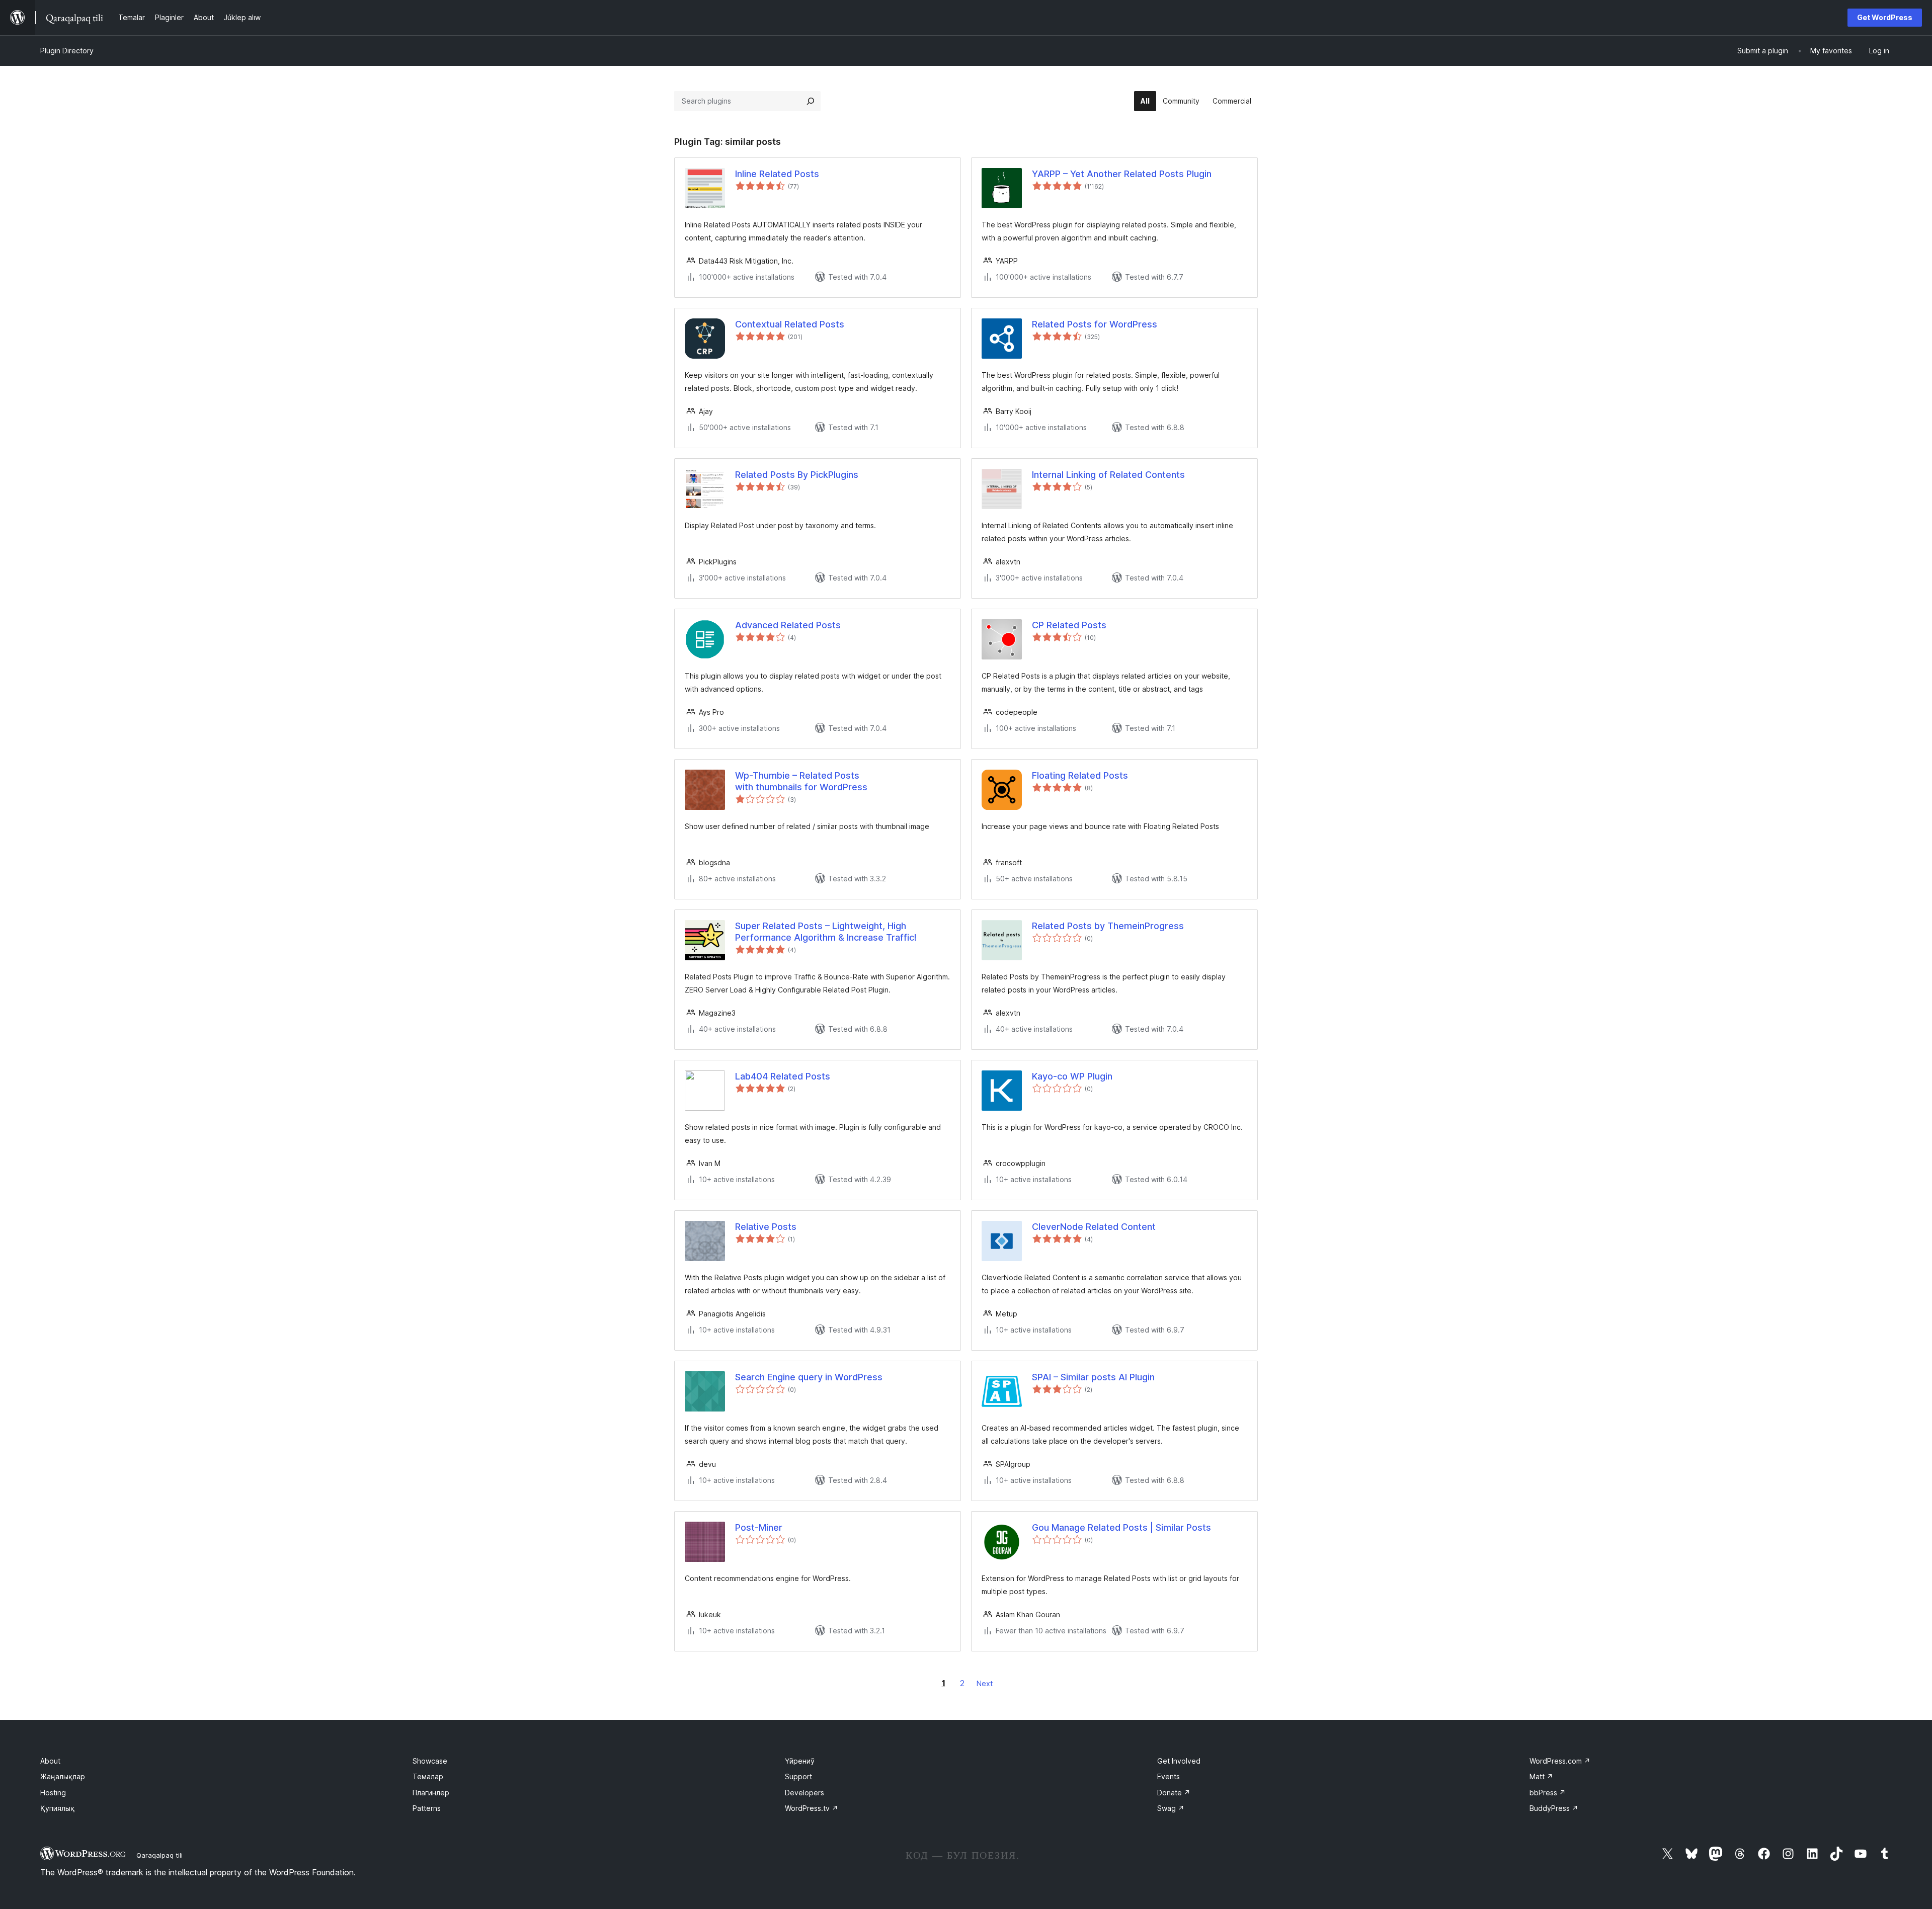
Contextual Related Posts (790, 324)
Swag (1171, 1808)
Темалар (428, 1776)
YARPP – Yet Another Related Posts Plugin (1122, 174)
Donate (1174, 1793)
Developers (804, 1793)
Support (798, 1776)
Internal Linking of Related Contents (1108, 475)
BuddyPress (1554, 1808)
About (50, 1761)
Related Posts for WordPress (1095, 324)
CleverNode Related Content (1094, 1227)
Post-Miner (759, 1527)
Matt (1541, 1776)
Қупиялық (57, 1808)
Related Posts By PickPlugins (797, 475)
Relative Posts (766, 1227)
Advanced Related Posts (788, 625)
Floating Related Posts (1080, 775)
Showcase (430, 1761)
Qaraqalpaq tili (159, 1855)
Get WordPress (1885, 17)
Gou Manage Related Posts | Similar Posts (1121, 1527)
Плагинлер (431, 1793)
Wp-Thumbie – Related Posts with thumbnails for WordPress (801, 781)
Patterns (427, 1808)
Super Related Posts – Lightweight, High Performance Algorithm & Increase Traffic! (826, 932)
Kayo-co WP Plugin (1072, 1076)
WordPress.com (1560, 1761)
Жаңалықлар (63, 1776)
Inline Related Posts (777, 174)
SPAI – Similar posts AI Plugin (1093, 1377)
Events (1169, 1776)
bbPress (1548, 1793)
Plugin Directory (67, 51)
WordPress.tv (812, 1808)
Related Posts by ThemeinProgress (1108, 926)
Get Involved (1179, 1761)
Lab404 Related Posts (783, 1076)
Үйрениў (800, 1761)
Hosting (53, 1793)
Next (985, 1683)
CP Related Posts (1069, 625)
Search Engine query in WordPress (809, 1377)
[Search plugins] (811, 101)
